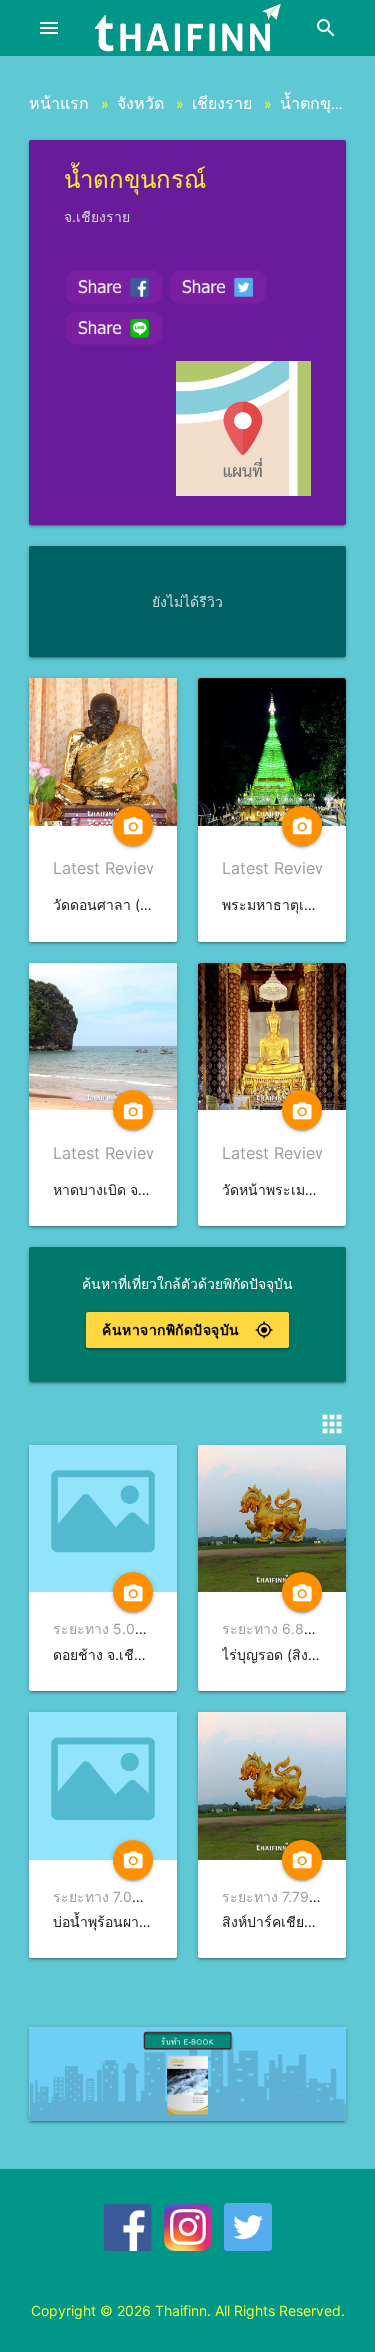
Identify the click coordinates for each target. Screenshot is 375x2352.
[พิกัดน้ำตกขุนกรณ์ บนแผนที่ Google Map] (243, 428)
